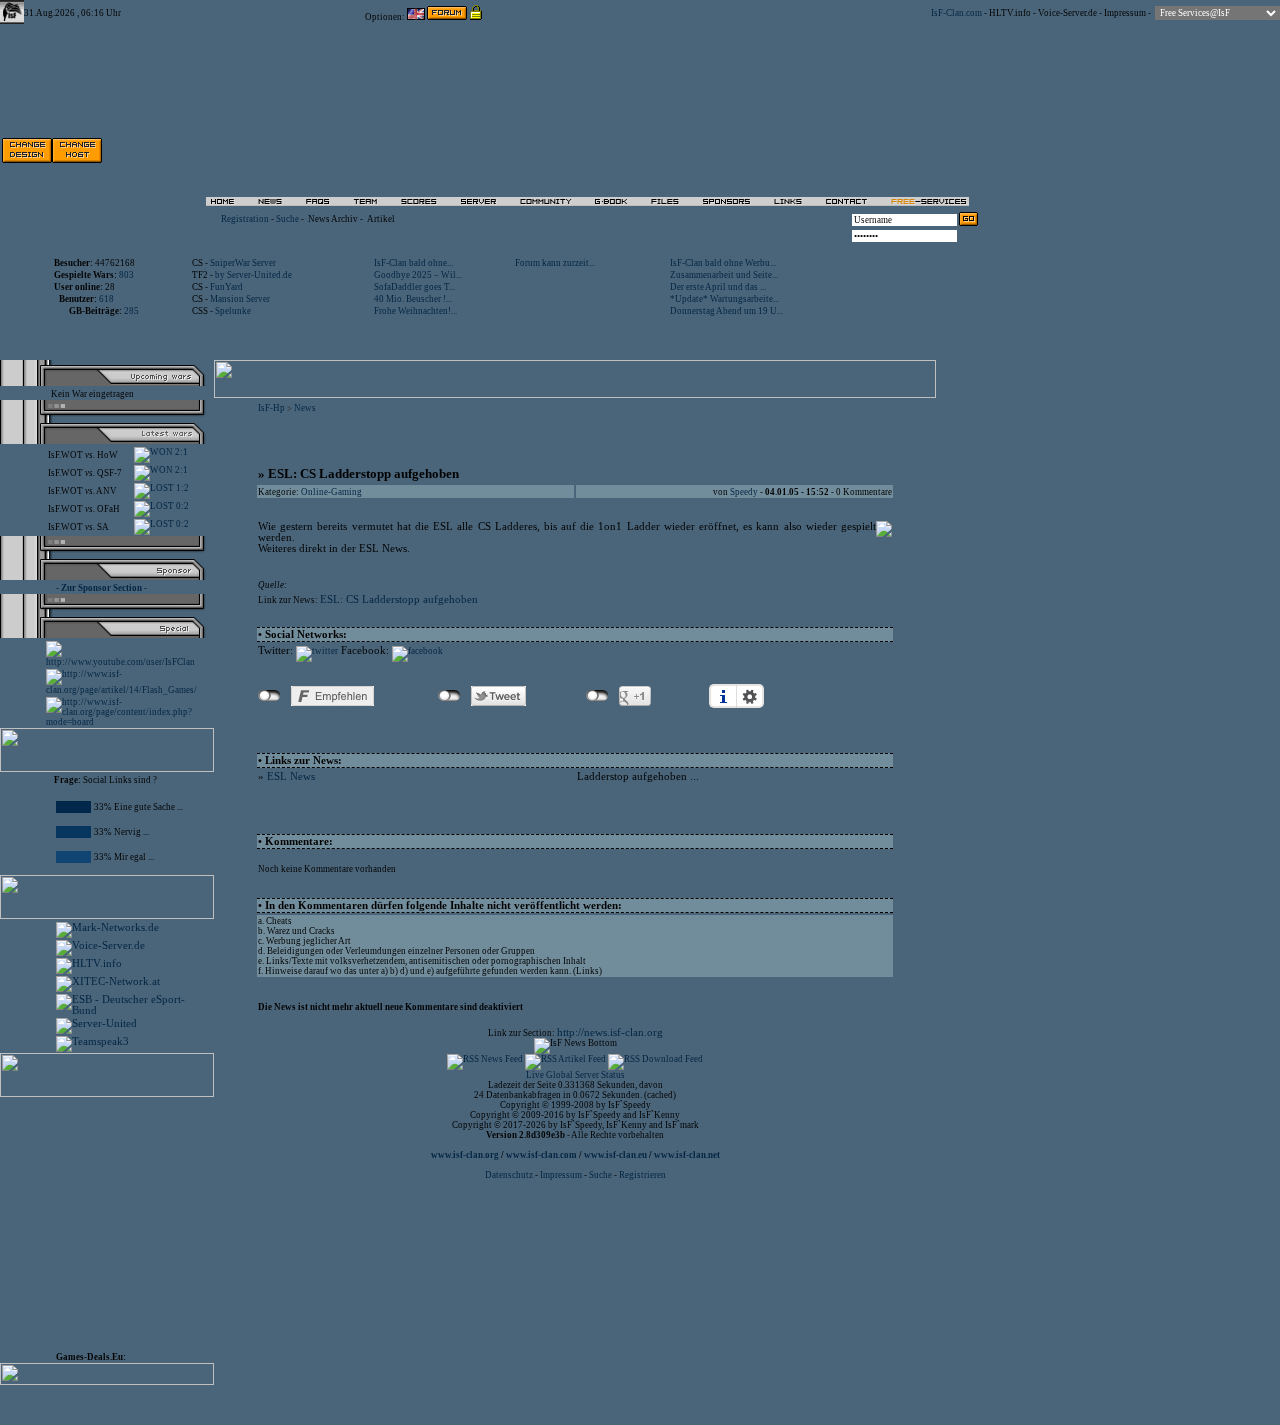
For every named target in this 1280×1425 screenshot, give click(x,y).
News (305, 408)
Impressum (1125, 13)
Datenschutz (510, 1175)
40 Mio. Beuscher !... (413, 299)
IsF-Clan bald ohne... (413, 263)
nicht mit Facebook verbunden (269, 696)
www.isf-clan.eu (615, 1155)
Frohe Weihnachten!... (415, 311)
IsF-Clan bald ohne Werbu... (723, 263)
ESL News (291, 776)
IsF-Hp (271, 408)
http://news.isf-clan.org (610, 1032)
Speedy (744, 492)
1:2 (181, 488)
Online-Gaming (331, 492)
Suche (287, 219)
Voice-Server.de (1067, 13)
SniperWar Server (243, 263)
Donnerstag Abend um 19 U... (726, 311)
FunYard (226, 287)
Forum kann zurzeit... (555, 263)
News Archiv (333, 219)
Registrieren (642, 1175)
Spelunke (233, 311)
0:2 (181, 506)
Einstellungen (750, 696)
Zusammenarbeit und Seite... (724, 275)
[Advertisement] (751, 150)
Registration (245, 219)
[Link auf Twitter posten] (317, 651)
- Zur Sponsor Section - (101, 588)
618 (106, 299)
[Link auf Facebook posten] (417, 651)
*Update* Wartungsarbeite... (724, 299)
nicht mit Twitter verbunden (449, 696)
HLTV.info (1010, 13)
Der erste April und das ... (718, 287)
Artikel (381, 219)
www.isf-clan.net (687, 1155)
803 (126, 275)
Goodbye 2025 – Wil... (418, 275)
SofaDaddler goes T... (414, 287)
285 (131, 311)
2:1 (180, 452)
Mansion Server (240, 299)
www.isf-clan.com (541, 1155)
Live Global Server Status (575, 1075)
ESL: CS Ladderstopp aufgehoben (399, 599)
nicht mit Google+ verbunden (597, 696)
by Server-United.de (253, 275)
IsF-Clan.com (956, 13)
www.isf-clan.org (465, 1155)
